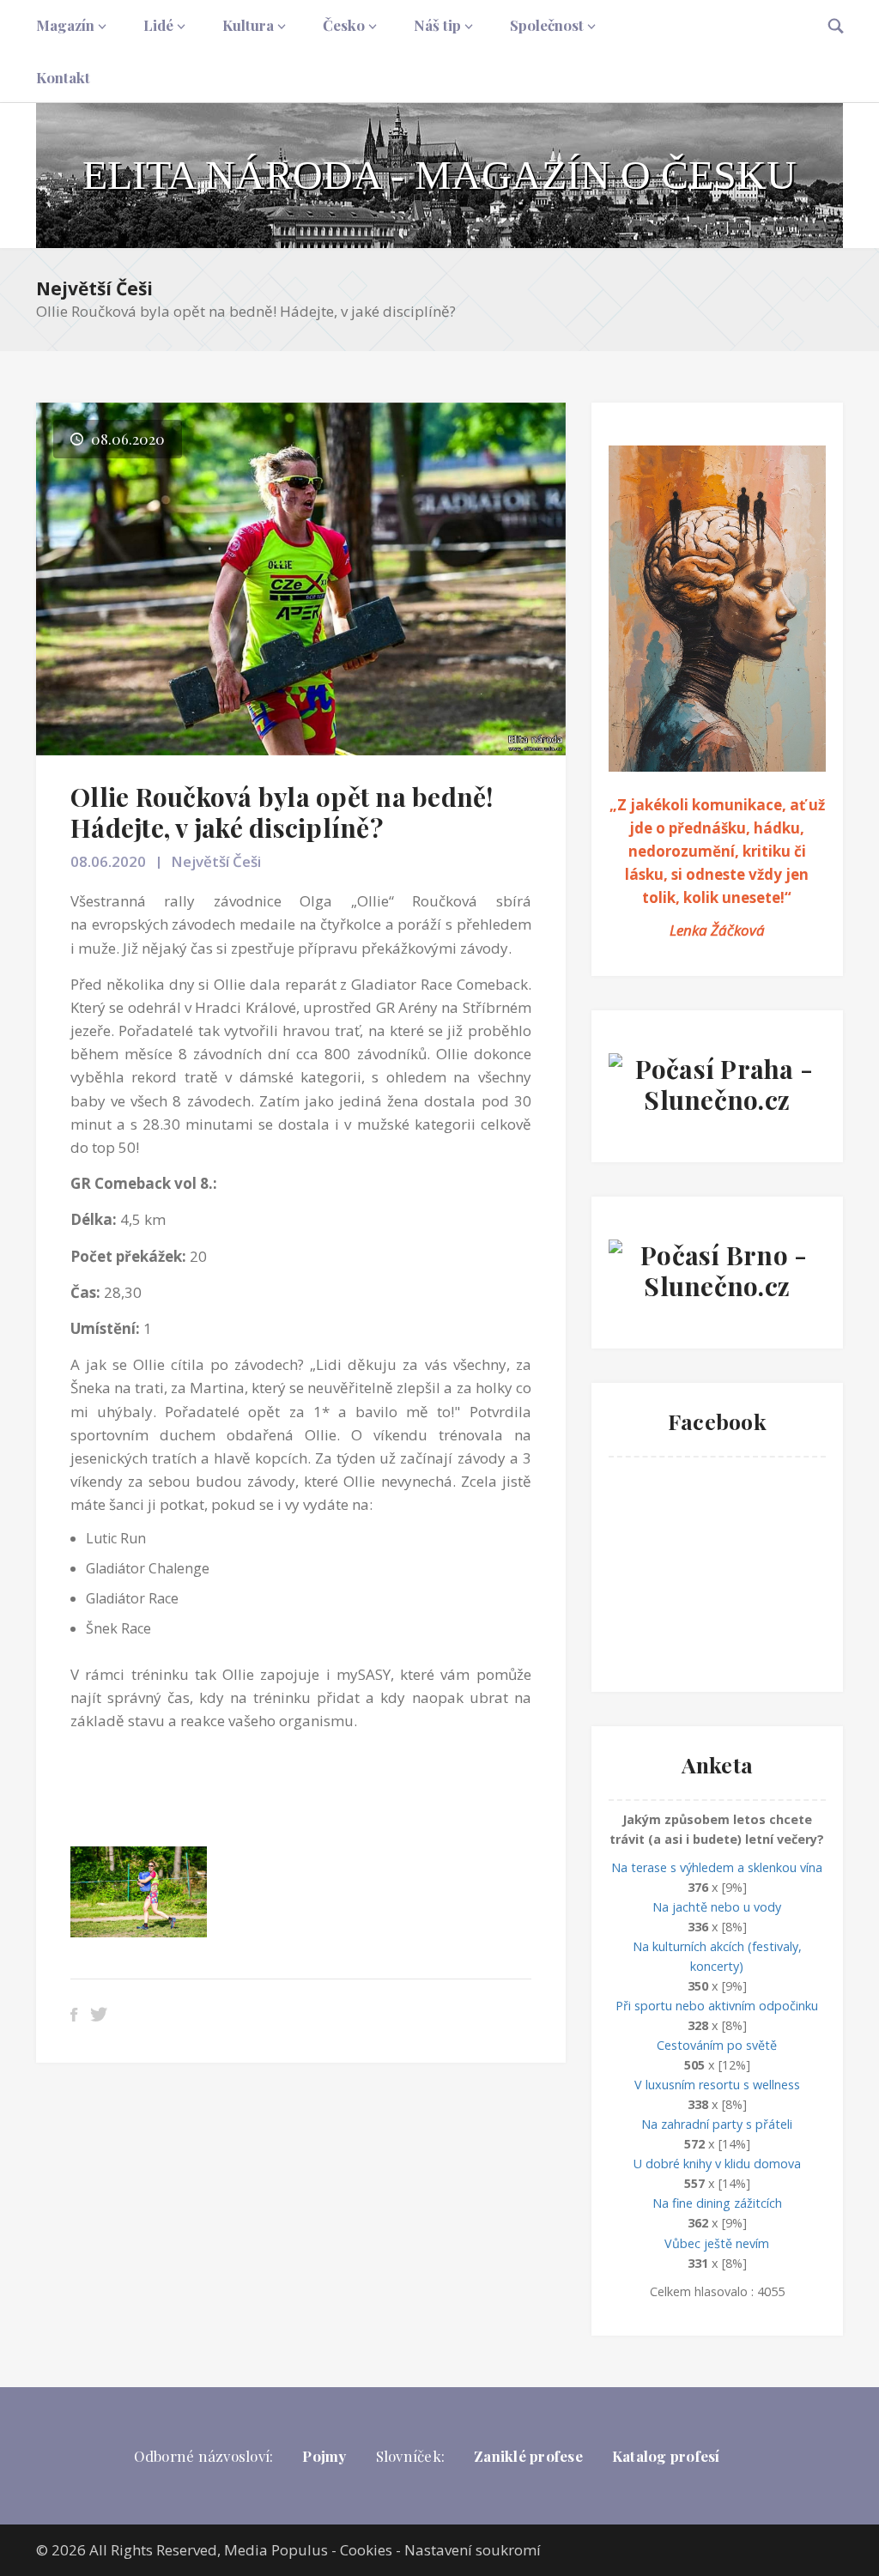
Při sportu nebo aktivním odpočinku (717, 2006)
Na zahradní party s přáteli (717, 2124)
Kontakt (63, 77)
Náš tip (437, 25)
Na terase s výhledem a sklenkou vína (717, 1867)
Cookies (366, 2550)
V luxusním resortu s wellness (717, 2085)
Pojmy (324, 2456)
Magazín (65, 25)
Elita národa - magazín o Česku (439, 175)
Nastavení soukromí (473, 2550)
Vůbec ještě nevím (717, 2243)
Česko (344, 25)
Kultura (248, 25)
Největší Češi (94, 288)
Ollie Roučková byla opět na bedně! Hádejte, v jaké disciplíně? (282, 812)
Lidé (158, 25)
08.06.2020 (108, 861)
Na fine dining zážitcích (717, 2203)
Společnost (547, 25)
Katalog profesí (666, 2456)
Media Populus (276, 2550)
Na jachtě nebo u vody (717, 1907)
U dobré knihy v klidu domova (717, 2164)
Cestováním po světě (717, 2045)
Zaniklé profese (528, 2456)
